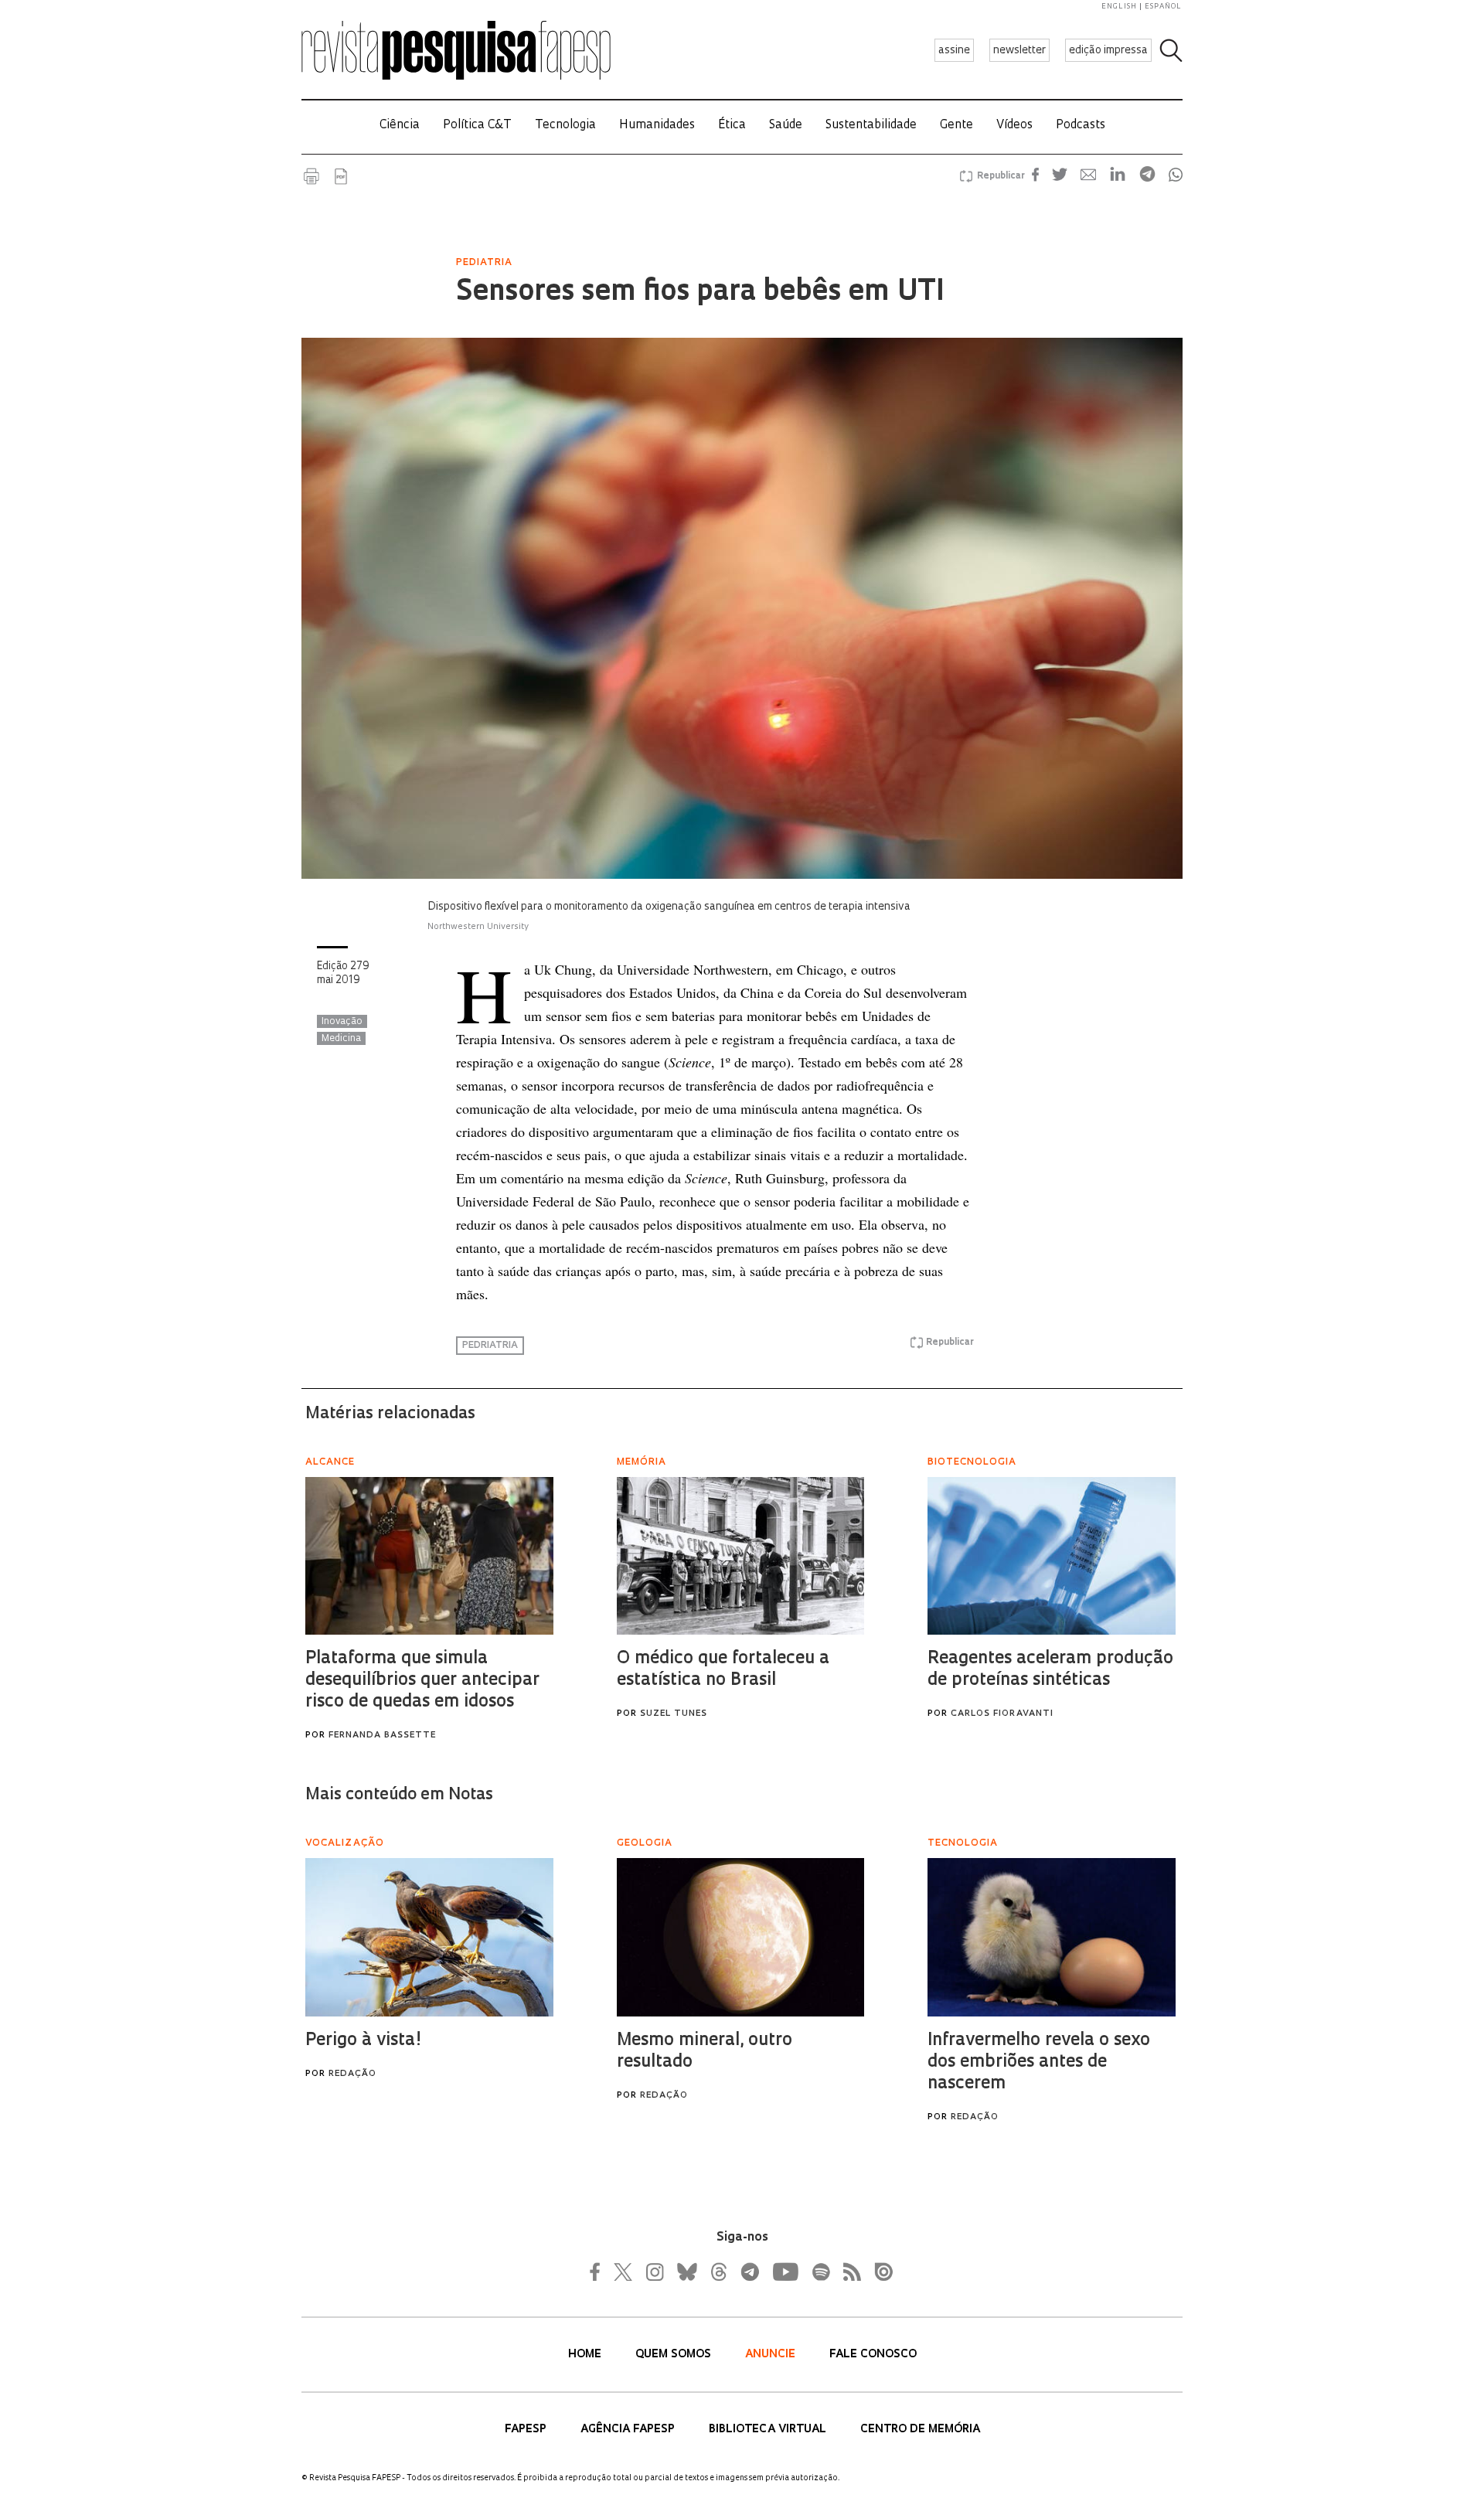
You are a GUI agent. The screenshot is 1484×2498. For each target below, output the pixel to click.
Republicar (999, 176)
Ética (732, 126)
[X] (624, 2272)
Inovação (342, 1022)
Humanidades (657, 126)
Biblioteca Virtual (769, 2430)
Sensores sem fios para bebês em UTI (700, 293)
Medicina (341, 1039)
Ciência (400, 126)
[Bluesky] (686, 2272)
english (1119, 7)
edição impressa (1108, 51)
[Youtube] (785, 2272)
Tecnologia (565, 126)
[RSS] (848, 2272)
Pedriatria (490, 1346)
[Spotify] (820, 2272)
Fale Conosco (873, 2355)
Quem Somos (675, 2355)
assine (954, 51)
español (1163, 7)
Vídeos (1014, 126)
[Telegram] (749, 2272)
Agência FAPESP (629, 2430)
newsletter (1019, 51)
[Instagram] (653, 2272)
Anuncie (772, 2355)
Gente (956, 126)
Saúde (786, 126)
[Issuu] (879, 2272)
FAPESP (527, 2430)
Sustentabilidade (871, 126)
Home (586, 2355)
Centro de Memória (920, 2430)
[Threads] (718, 2272)
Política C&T (477, 126)
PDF (341, 176)
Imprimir (311, 176)
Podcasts (1081, 126)
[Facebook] (599, 2272)
